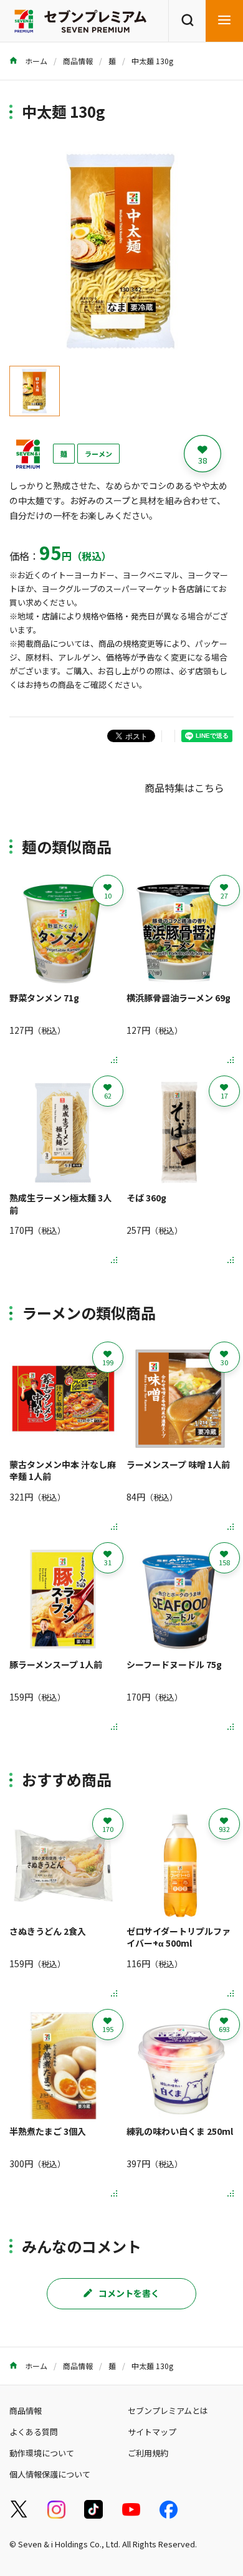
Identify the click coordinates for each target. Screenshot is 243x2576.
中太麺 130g (152, 61)
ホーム (35, 61)
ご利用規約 (148, 2453)
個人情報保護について (50, 2474)
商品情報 (78, 61)
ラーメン (98, 454)
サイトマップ (152, 2432)
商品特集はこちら (184, 788)
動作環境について (42, 2453)
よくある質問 (34, 2432)
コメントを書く (129, 2293)
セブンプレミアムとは (168, 2411)
